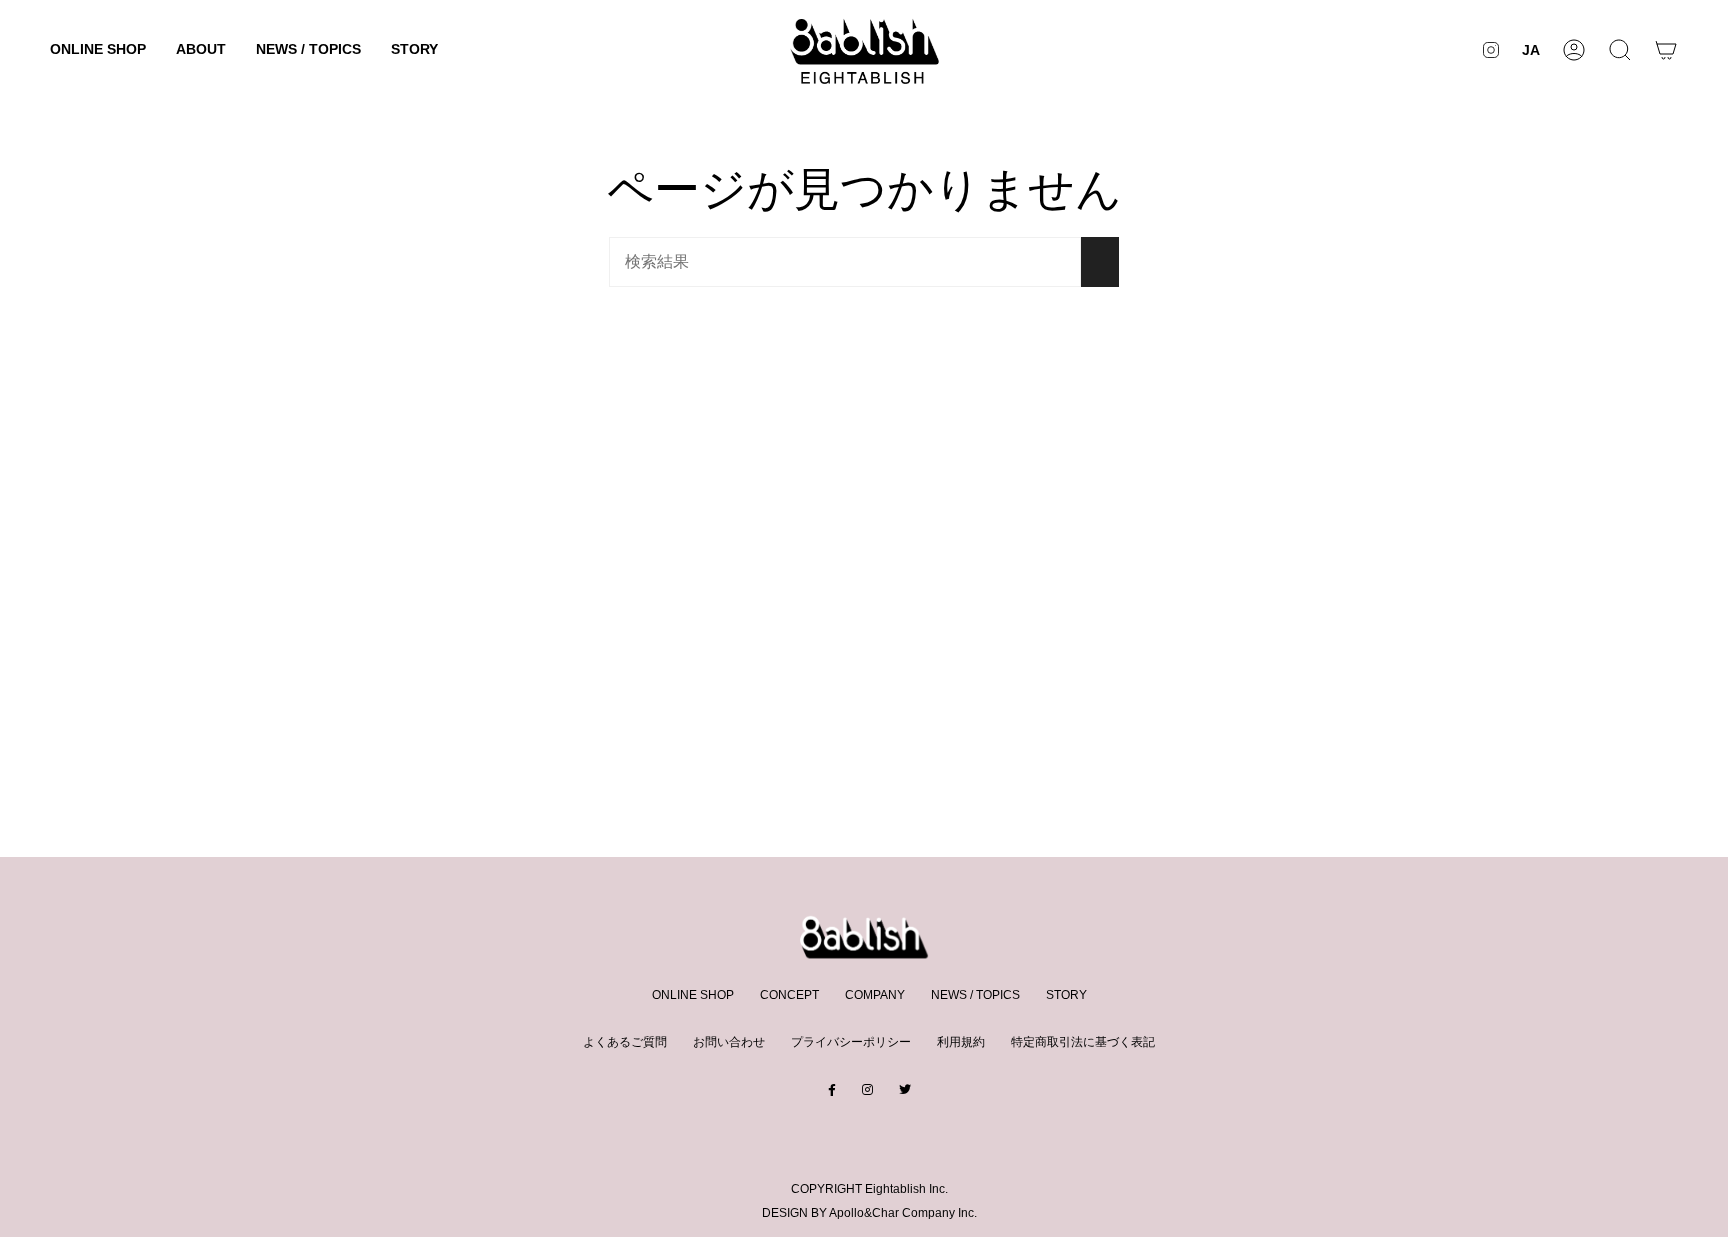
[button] (98, 49)
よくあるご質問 (625, 1042)
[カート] (1666, 49)
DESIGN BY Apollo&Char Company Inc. (869, 1213)
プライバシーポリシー (851, 1042)
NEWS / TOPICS (975, 995)
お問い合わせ (729, 1042)
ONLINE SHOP (693, 995)
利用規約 (961, 1042)
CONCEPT (789, 995)
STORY (1066, 995)
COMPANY (875, 995)
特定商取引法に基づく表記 (1083, 1042)
